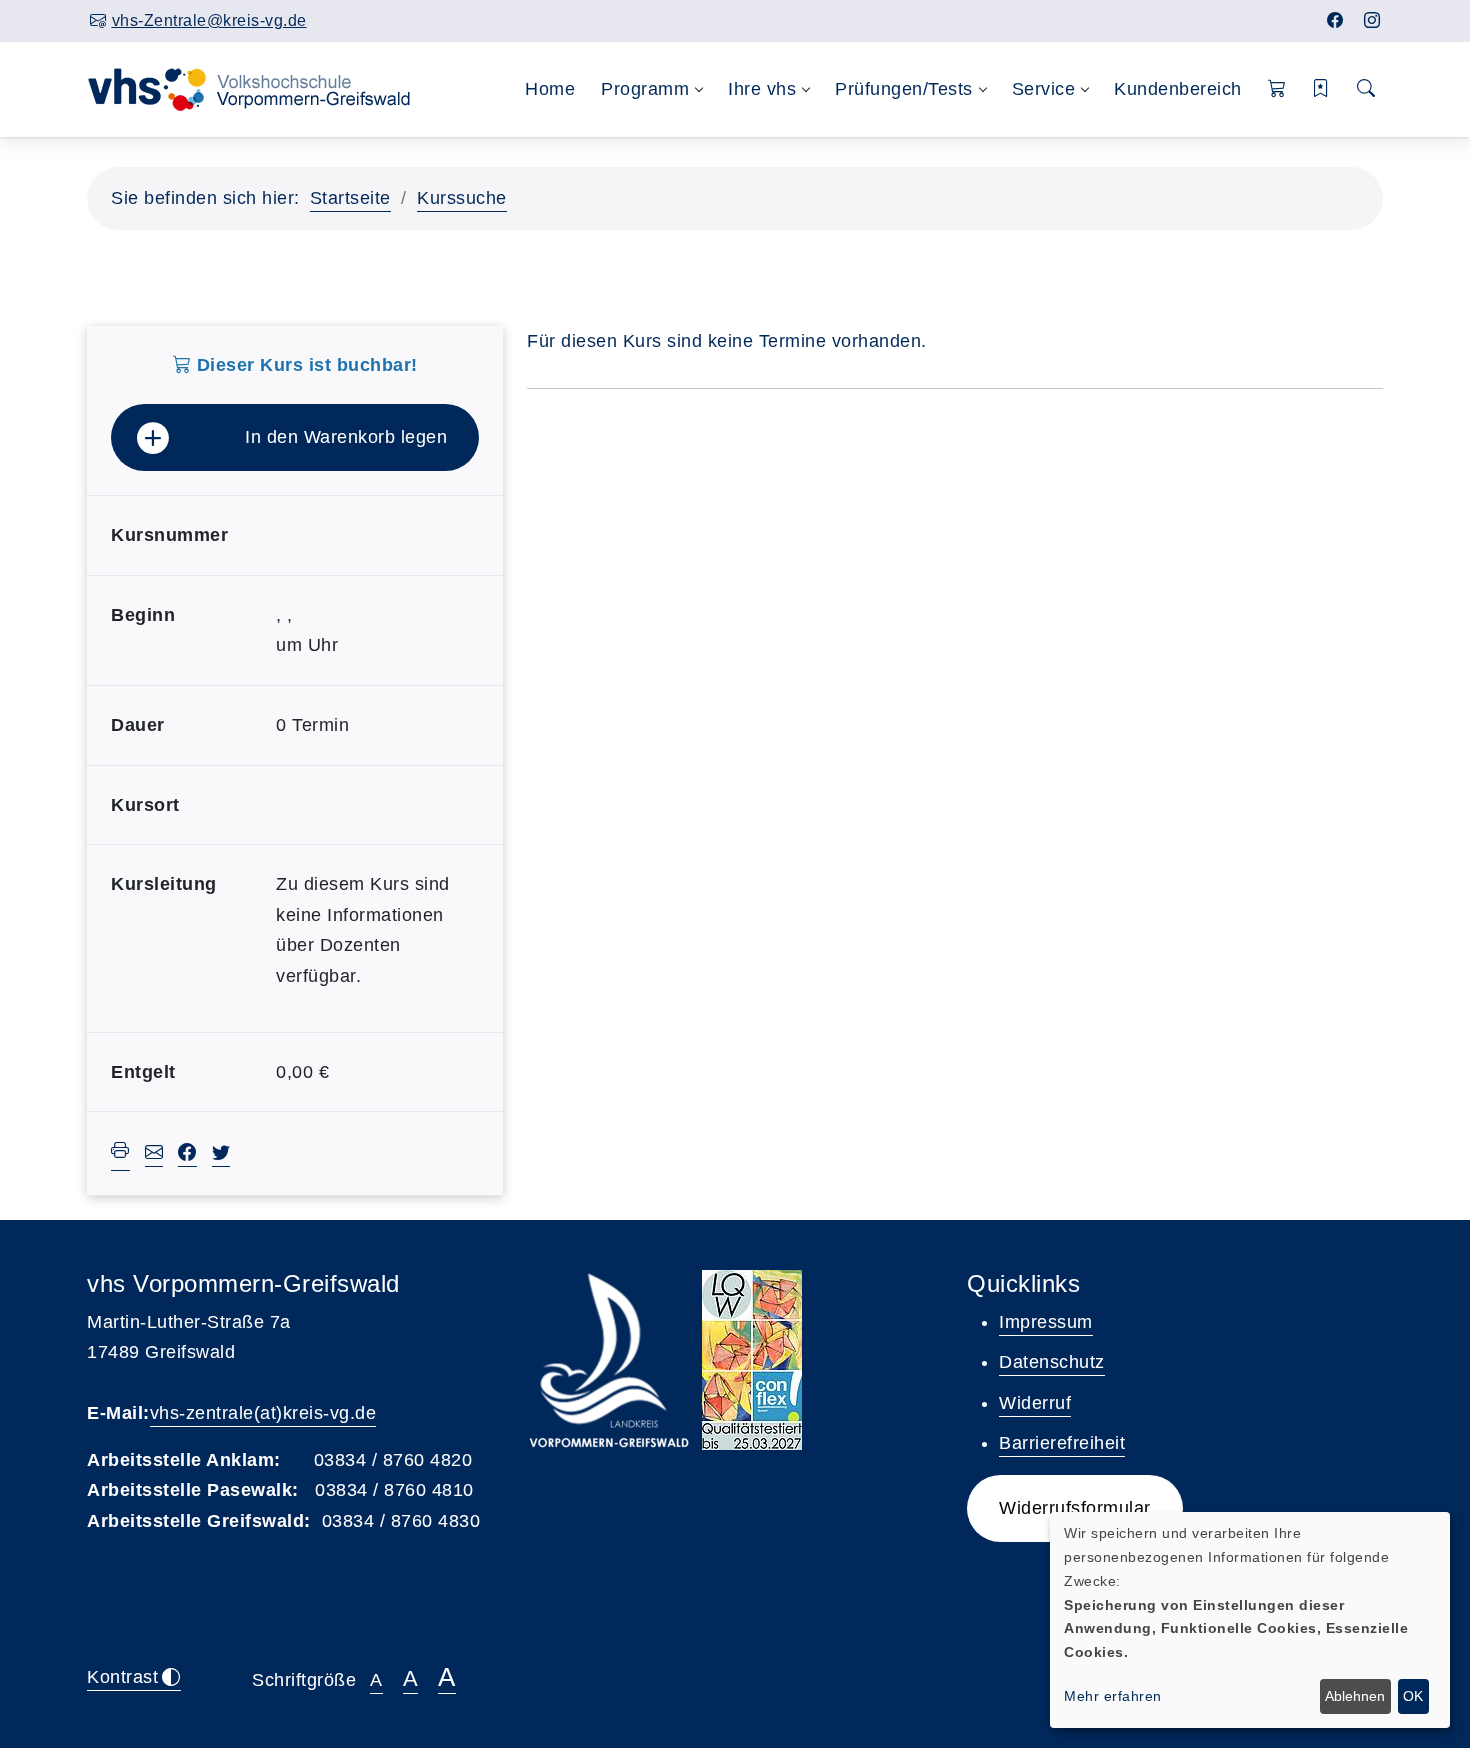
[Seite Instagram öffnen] (1372, 20)
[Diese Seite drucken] (120, 1153)
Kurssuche (462, 198)
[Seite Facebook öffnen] (1335, 20)
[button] (1277, 89)
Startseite (350, 198)
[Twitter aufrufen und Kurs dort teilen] (221, 1155)
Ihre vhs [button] (762, 89)
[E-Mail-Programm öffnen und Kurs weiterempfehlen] (154, 1155)
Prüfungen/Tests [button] (904, 89)
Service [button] (1044, 89)
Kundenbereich (1178, 89)
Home (550, 89)
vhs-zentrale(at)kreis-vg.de (263, 1413)
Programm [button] (645, 89)
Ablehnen (1355, 1696)
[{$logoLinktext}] (262, 88)
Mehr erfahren (1113, 1696)
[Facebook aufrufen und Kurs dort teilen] (187, 1155)
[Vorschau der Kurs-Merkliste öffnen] (1321, 89)
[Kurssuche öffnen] (1366, 89)
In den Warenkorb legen (346, 437)
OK (1413, 1696)
